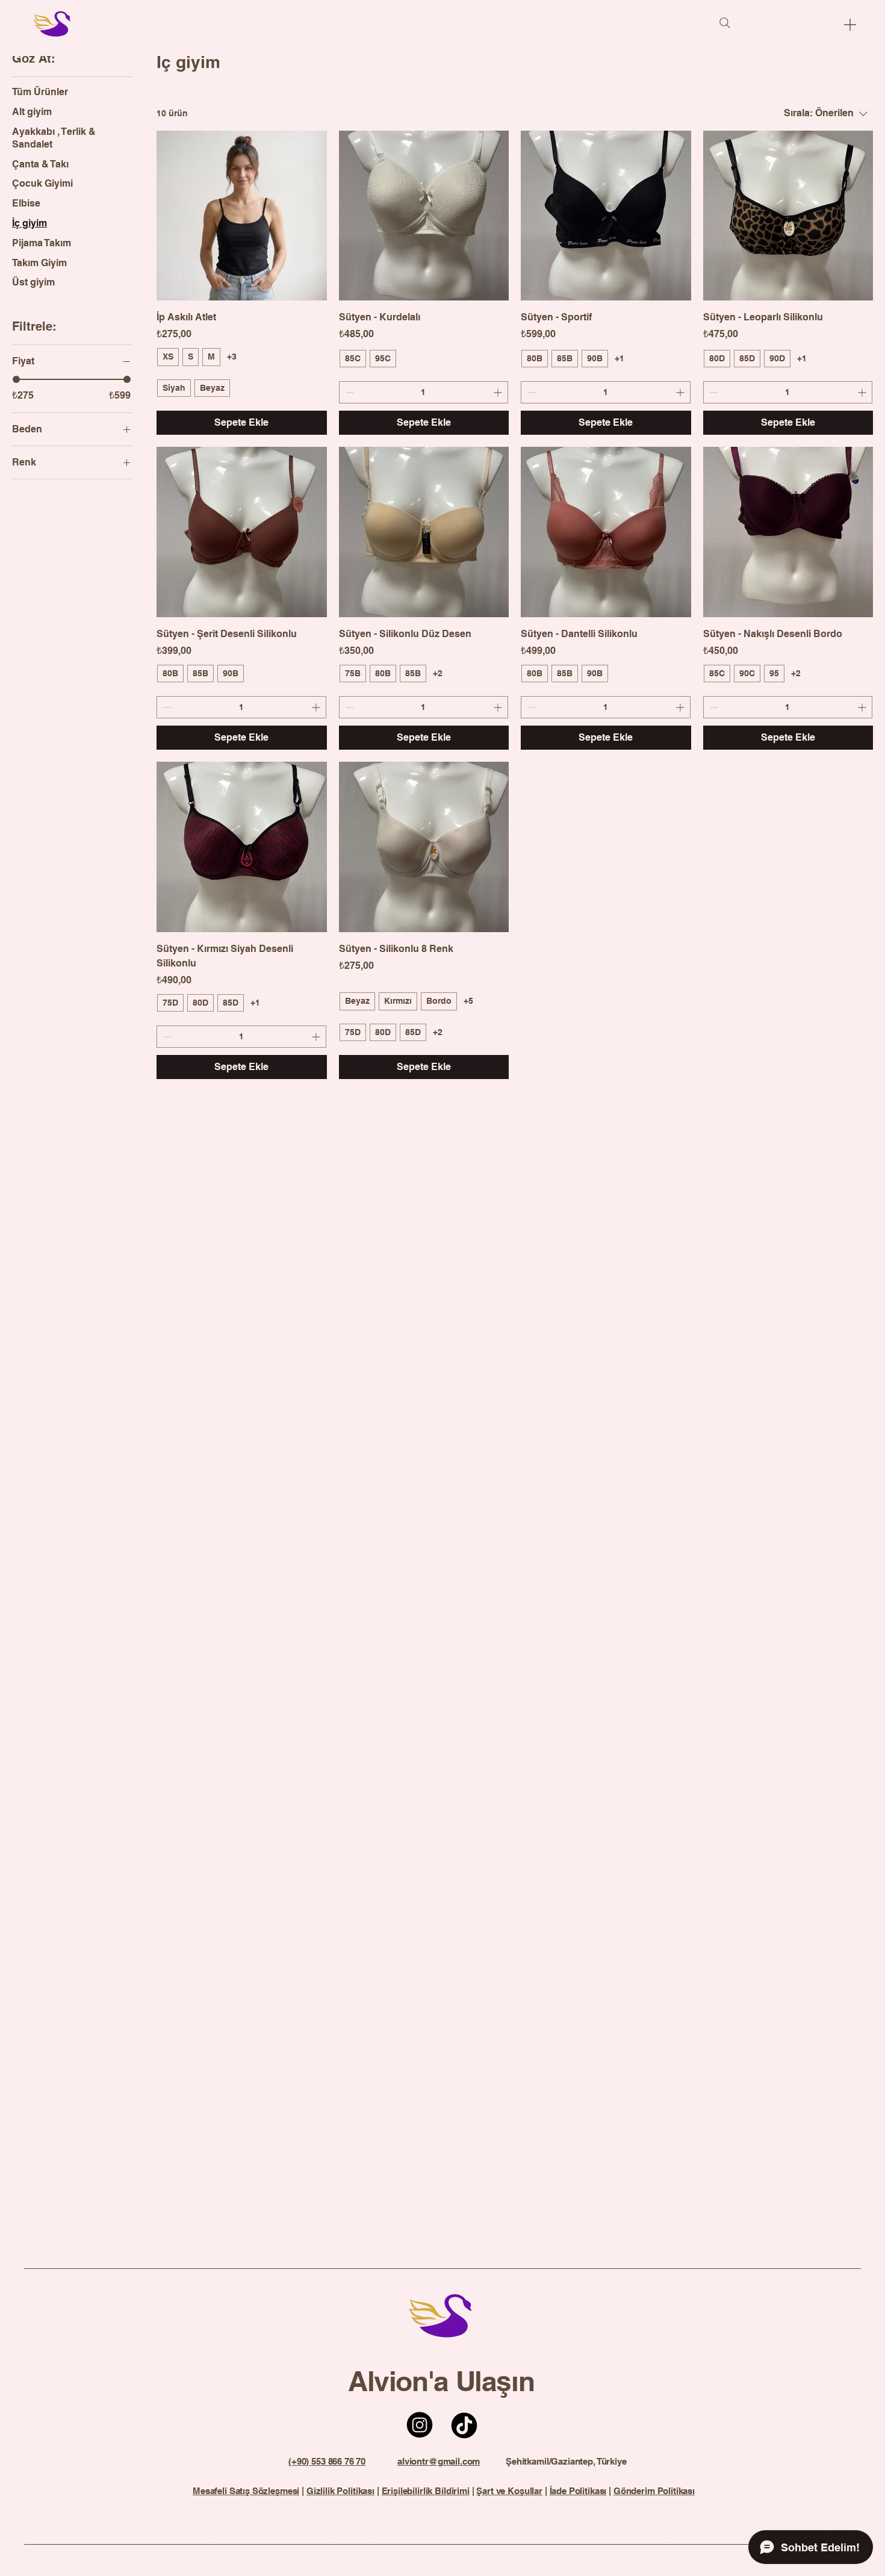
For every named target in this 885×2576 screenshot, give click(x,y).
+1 (619, 358)
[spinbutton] (424, 392)
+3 (232, 356)
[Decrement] (348, 392)
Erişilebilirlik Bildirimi (426, 2491)
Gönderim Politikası (654, 2491)
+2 (438, 673)
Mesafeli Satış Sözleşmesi (246, 2491)
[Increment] (499, 392)
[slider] (16, 379)
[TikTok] (464, 2425)
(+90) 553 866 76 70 (327, 2461)
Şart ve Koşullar (509, 2491)
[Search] (725, 23)
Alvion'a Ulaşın (441, 2381)
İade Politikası (578, 2491)
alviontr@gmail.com (439, 2461)
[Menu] (850, 24)
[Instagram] (420, 2425)
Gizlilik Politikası (340, 2491)
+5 (468, 1001)
